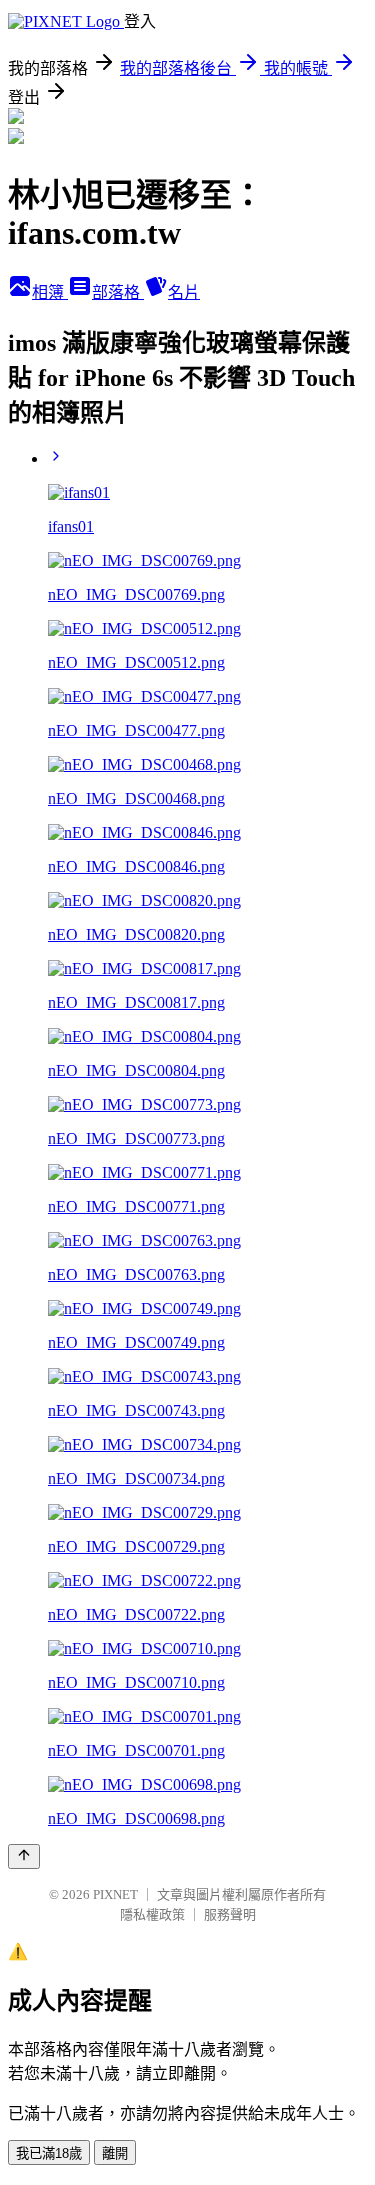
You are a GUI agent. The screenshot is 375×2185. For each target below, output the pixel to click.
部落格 (118, 292)
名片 (184, 292)
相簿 (50, 292)
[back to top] (24, 1856)
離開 (115, 2153)
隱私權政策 (152, 1914)
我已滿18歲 (49, 2153)
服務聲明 (230, 1914)
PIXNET (115, 1894)
